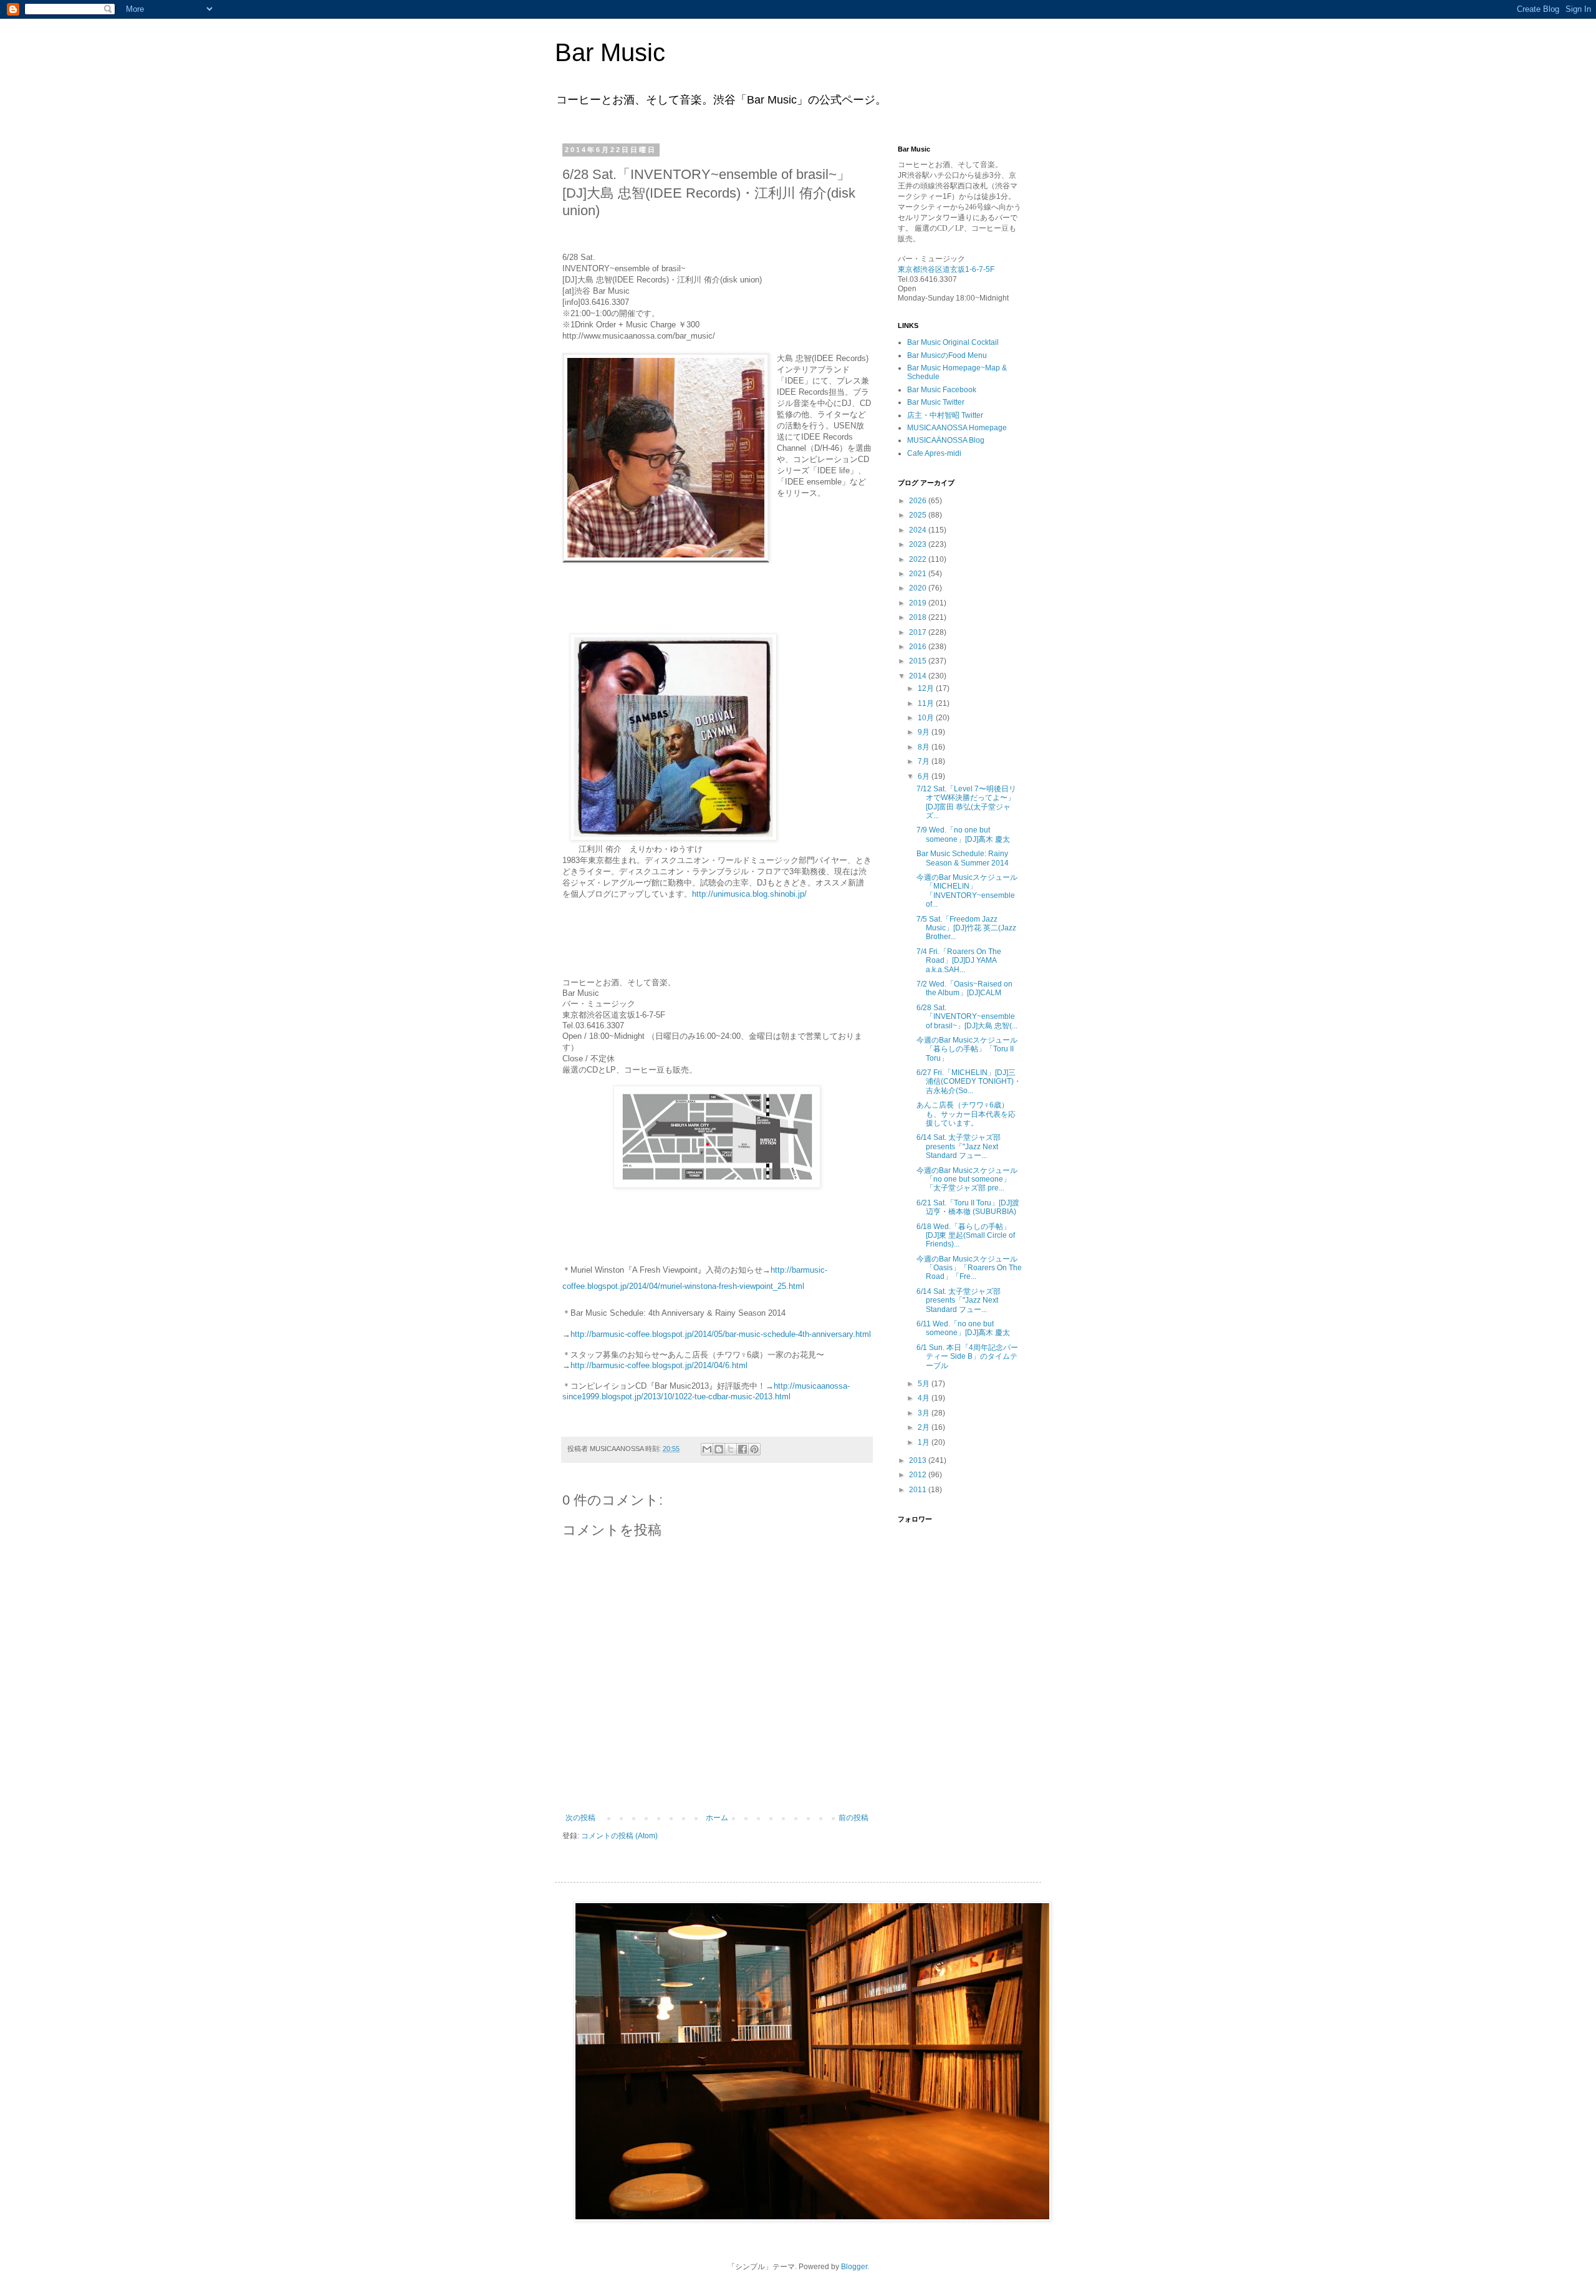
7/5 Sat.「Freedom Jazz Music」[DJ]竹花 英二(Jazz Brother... (966, 928)
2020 (919, 588)
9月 (925, 732)
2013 (919, 1460)
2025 (919, 515)
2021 (919, 574)
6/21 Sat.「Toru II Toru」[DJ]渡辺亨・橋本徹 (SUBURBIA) (968, 1207)
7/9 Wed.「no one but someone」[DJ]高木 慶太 (963, 834)
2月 (925, 1427)
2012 (919, 1475)
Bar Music (610, 52)
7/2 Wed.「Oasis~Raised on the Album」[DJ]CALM (964, 988)
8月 (925, 747)
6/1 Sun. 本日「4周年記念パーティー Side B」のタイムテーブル (967, 1357)
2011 (919, 1490)
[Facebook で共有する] (743, 1449)
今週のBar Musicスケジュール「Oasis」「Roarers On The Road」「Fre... (969, 1268)
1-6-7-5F (980, 269)
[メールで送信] (707, 1449)
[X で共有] (731, 1449)
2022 (919, 559)
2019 (919, 603)
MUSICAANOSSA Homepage (957, 428)
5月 (925, 1384)
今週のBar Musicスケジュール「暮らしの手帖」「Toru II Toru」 (967, 1049)
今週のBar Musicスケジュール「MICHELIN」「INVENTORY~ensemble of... (967, 891)
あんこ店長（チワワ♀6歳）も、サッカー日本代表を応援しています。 (966, 1114)
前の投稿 (853, 1818)
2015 (919, 661)
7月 (925, 761)
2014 (919, 676)
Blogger (854, 2267)
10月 (927, 718)
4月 (925, 1398)
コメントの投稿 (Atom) (619, 1836)
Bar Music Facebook (942, 390)
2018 (919, 617)
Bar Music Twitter (936, 402)
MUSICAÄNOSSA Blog (946, 440)
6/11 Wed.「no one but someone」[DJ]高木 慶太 (963, 1328)
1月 (925, 1442)
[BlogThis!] (719, 1449)
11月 (927, 703)
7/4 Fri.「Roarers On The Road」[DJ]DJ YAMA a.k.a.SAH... (959, 961)
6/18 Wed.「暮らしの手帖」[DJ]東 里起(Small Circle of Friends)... (966, 1236)
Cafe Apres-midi (934, 453)
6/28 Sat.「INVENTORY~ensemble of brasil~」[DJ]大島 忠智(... (967, 1017)
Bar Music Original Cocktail (953, 342)
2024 (919, 530)
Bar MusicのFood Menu (947, 355)
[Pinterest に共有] (754, 1449)
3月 (925, 1413)
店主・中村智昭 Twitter (945, 415)
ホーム (717, 1818)
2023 (919, 544)
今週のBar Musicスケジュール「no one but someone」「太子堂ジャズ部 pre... (967, 1179)
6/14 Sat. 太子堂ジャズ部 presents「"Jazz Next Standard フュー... (959, 1146)
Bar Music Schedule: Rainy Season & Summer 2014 (963, 858)
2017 (919, 632)
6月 (925, 776)
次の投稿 (580, 1818)
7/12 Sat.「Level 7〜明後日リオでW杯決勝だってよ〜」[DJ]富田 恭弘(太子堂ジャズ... (966, 802)
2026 (919, 501)
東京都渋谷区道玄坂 (931, 269)
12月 (927, 688)
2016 (919, 647)
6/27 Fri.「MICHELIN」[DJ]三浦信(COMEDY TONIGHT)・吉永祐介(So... (969, 1082)
